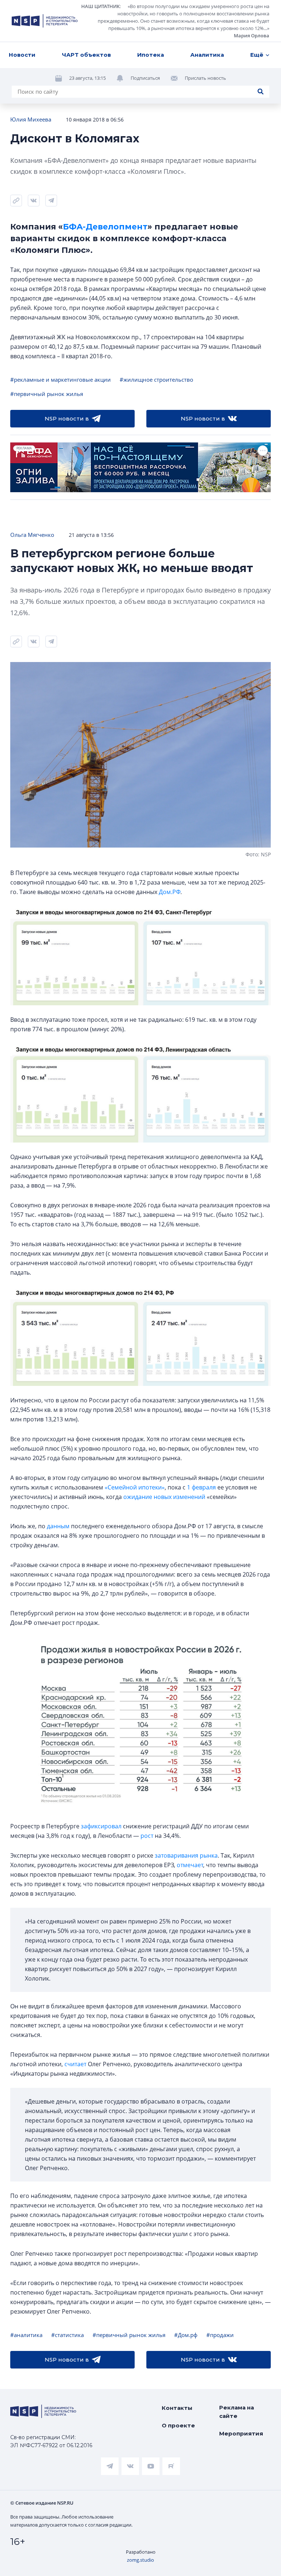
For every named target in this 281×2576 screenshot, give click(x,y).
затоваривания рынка (186, 1855)
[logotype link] (45, 21)
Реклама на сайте (237, 2412)
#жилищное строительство (156, 380)
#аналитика (26, 2335)
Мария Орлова (252, 35)
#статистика (68, 2335)
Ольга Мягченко (32, 535)
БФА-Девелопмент (105, 227)
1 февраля (201, 1487)
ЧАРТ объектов (86, 55)
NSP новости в (67, 418)
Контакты (177, 2408)
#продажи (220, 2335)
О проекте (178, 2425)
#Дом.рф (186, 2335)
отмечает (190, 1865)
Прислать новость (205, 78)
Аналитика (207, 55)
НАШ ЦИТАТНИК (100, 6)
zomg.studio (140, 2560)
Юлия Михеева (31, 119)
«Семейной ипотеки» (135, 1487)
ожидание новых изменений (164, 1497)
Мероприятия (241, 2433)
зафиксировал (101, 1826)
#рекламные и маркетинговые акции (61, 380)
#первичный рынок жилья (47, 394)
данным (58, 1526)
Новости (22, 55)
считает (75, 2064)
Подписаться (145, 78)
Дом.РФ (170, 892)
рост (147, 1836)
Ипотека (151, 55)
